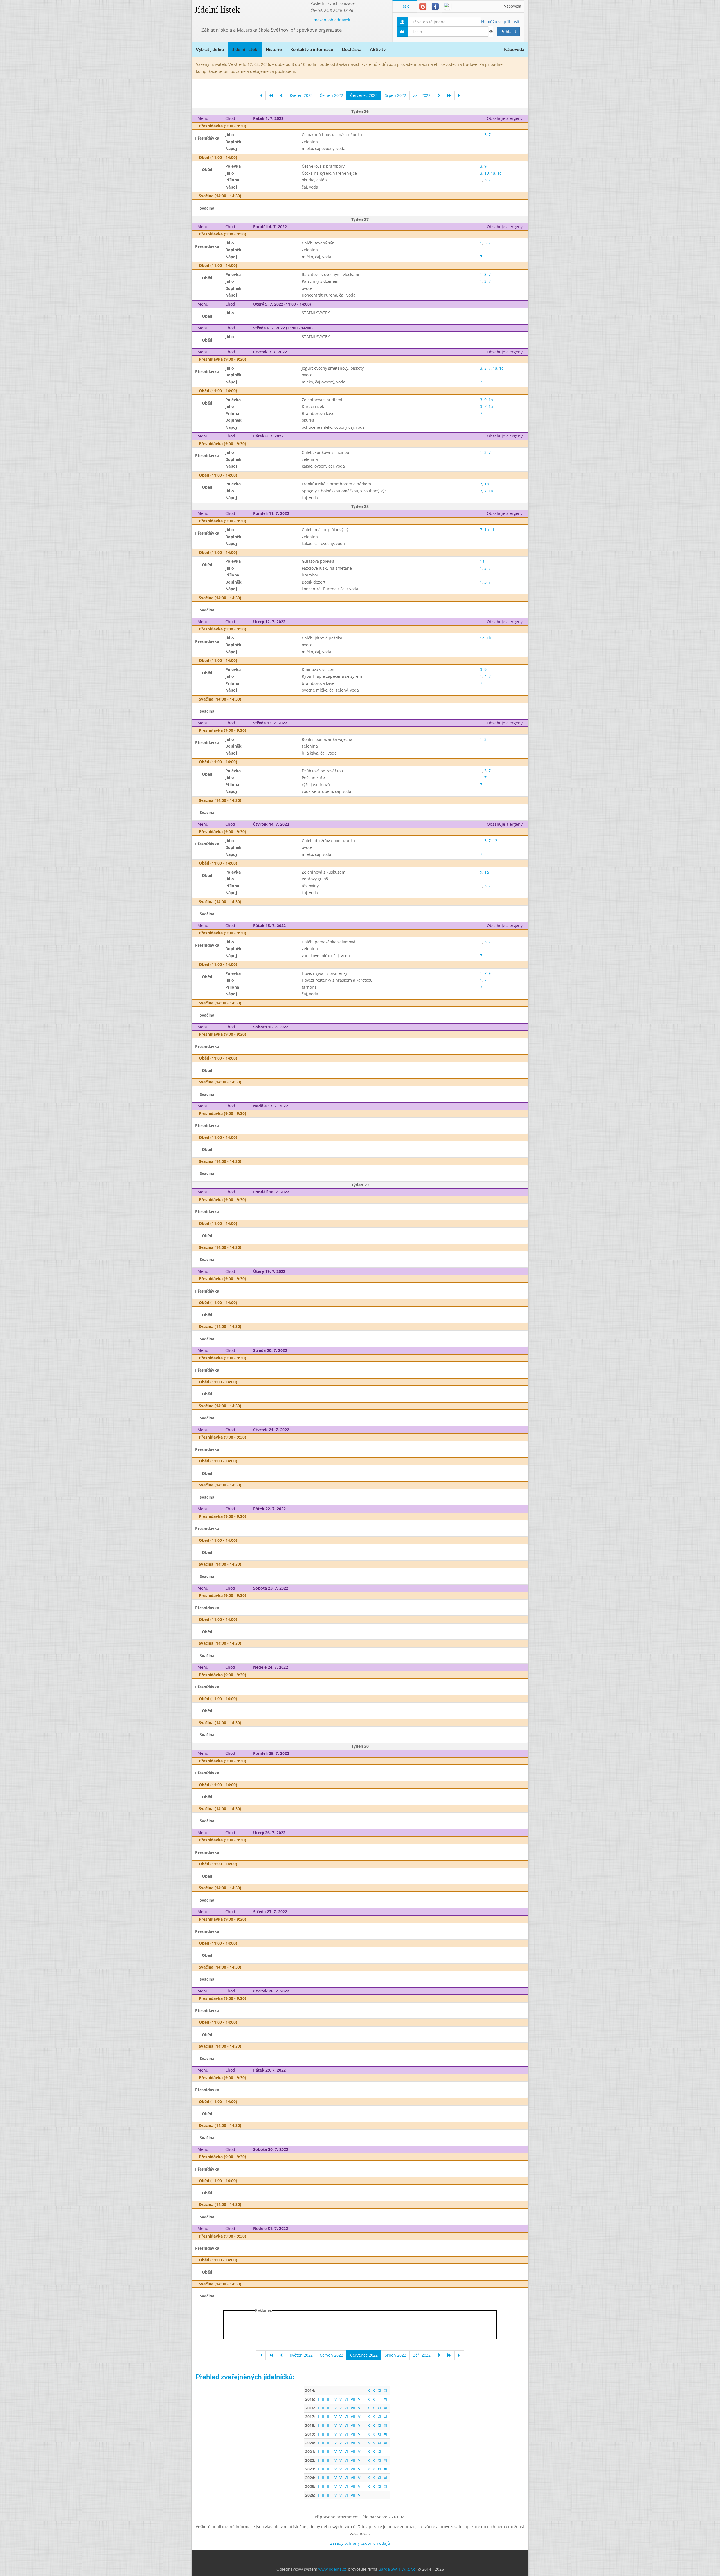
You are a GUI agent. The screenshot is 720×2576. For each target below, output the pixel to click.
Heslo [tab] (405, 6)
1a (493, 173)
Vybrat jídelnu (210, 50)
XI (379, 2390)
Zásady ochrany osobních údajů (360, 2543)
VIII (361, 2399)
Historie (274, 50)
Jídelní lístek (217, 10)
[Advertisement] (551, 84)
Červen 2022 (331, 95)
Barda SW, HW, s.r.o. (398, 2569)
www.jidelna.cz (333, 2569)
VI (346, 2399)
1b (493, 530)
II (323, 2399)
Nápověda (512, 6)
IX (368, 2390)
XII (386, 2390)
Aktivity (378, 50)
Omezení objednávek (330, 20)
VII (353, 2399)
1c (499, 173)
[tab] (423, 6)
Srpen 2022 (395, 95)
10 (487, 173)
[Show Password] (491, 32)
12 (495, 841)
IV (335, 2399)
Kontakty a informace (312, 50)
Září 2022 (422, 95)
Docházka (352, 50)
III (329, 2399)
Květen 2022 (301, 95)
